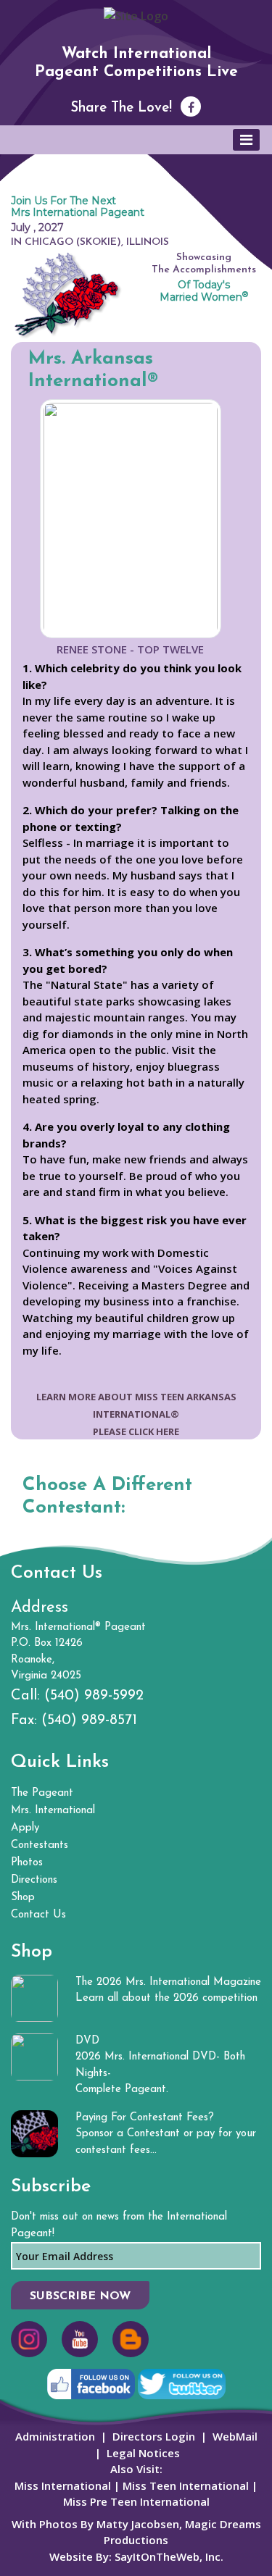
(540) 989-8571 (89, 1720)
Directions (34, 1880)
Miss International (63, 2485)
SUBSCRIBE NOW (80, 2296)
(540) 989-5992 (94, 1696)
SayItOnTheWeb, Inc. (169, 2556)
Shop (23, 1898)
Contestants (40, 1845)
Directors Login (154, 2436)
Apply (25, 1828)
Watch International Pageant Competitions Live (136, 63)
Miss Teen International (186, 2485)
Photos (27, 1863)
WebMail (235, 2436)
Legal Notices (143, 2453)
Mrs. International (53, 1811)
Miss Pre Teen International (136, 2501)
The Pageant (42, 1793)
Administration (55, 2436)
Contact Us (38, 1915)
